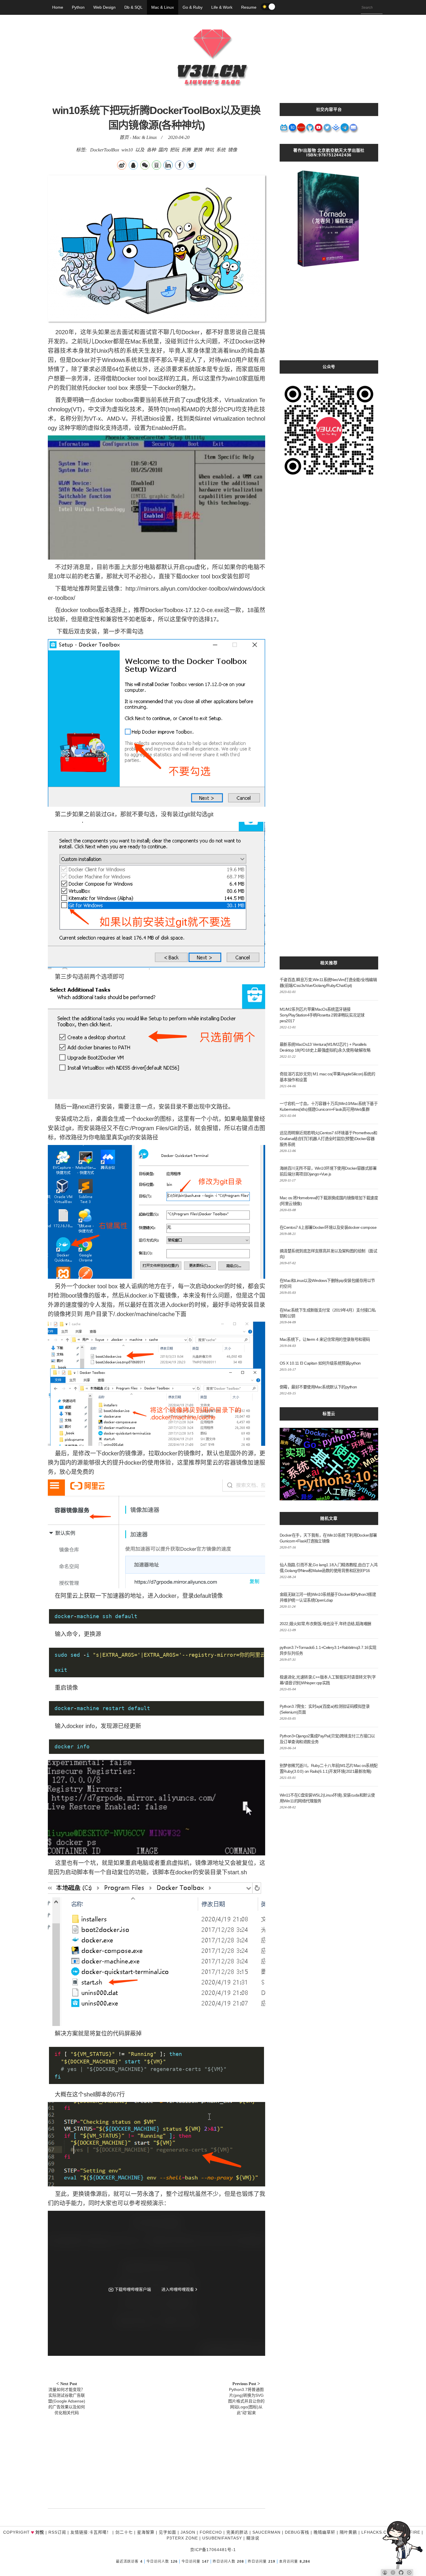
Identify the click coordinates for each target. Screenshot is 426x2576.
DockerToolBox (105, 150)
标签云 (329, 1414)
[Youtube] (319, 129)
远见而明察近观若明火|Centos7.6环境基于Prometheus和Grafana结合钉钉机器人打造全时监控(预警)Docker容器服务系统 (328, 1139)
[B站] (284, 129)
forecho (211, 2532)
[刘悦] (213, 97)
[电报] (345, 129)
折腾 (186, 150)
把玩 (174, 150)
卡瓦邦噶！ (100, 2532)
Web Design (104, 7)
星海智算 (146, 2532)
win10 (127, 150)
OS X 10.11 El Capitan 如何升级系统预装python (320, 1363)
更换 (198, 150)
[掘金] (336, 129)
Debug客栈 (297, 2532)
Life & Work (222, 7)
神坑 (209, 150)
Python (78, 7)
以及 (140, 150)
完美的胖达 (237, 2532)
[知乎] (293, 129)
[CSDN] (301, 129)
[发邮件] (354, 129)
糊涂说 (253, 2538)
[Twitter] (327, 129)
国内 (163, 150)
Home (58, 7)
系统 (221, 150)
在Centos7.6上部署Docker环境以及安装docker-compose (328, 1227)
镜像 (232, 150)
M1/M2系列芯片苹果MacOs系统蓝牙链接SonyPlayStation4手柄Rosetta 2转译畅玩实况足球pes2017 (322, 1015)
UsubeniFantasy (222, 2538)
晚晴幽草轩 (324, 2532)
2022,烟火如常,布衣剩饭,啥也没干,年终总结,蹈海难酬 (325, 1624)
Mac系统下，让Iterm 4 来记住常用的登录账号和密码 (325, 1339)
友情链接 (79, 2532)
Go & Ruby (193, 7)
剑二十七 (124, 2532)
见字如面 (168, 2532)
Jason (188, 2532)
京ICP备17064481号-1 (213, 2550)
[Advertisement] (156, 2459)
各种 (151, 150)
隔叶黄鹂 (348, 2532)
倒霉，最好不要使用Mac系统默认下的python (318, 1387)
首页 (124, 137)
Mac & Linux (163, 7)
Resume (249, 7)
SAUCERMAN (266, 2532)
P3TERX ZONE (182, 2538)
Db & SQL (133, 7)
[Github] (310, 129)
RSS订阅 (57, 2532)
